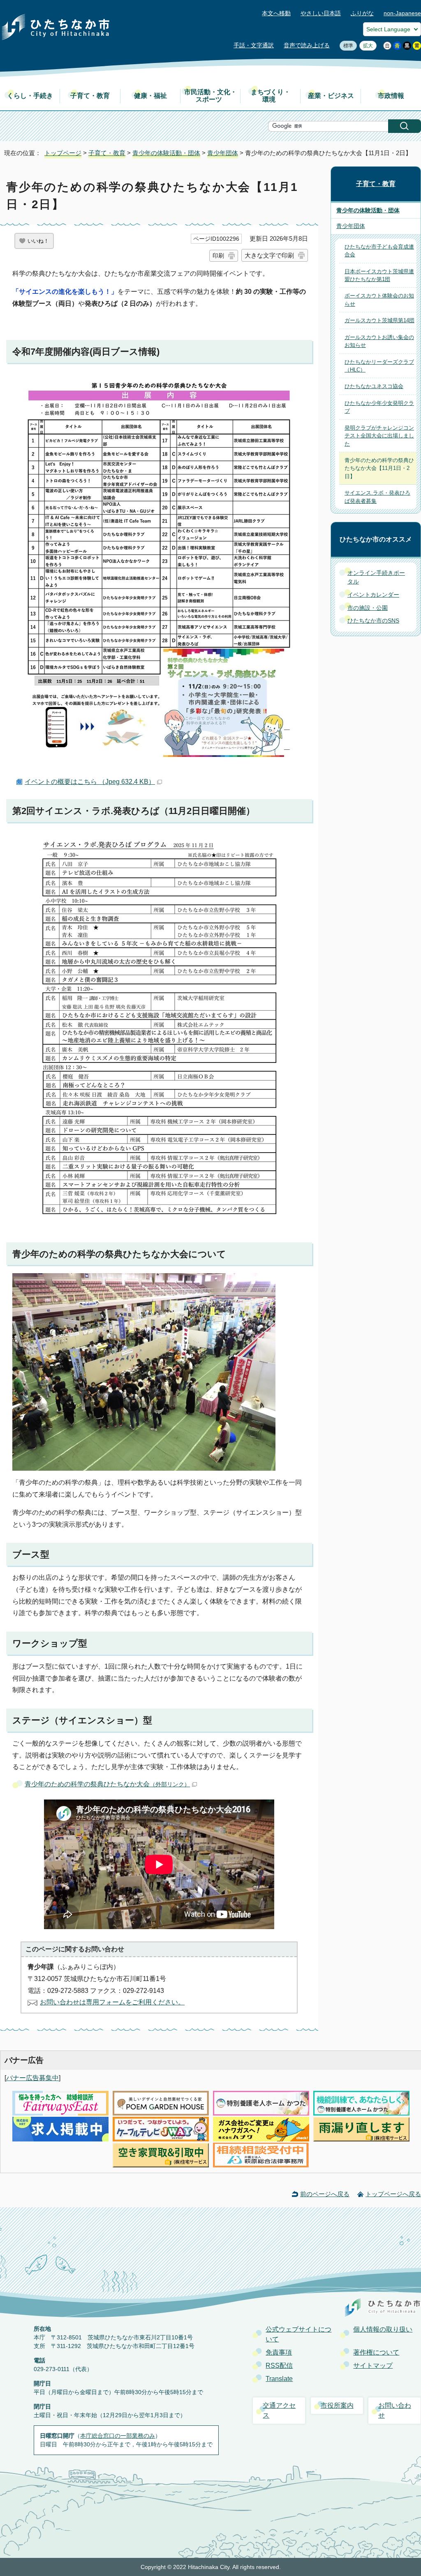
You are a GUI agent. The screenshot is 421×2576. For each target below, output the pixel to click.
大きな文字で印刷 (269, 255)
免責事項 (279, 2352)
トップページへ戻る (393, 2194)
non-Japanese (402, 13)
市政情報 (391, 96)
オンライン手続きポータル (376, 577)
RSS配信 (279, 2366)
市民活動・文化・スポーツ (210, 96)
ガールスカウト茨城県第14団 (379, 320)
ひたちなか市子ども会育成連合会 (379, 251)
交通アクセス (279, 2410)
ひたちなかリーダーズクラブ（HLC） (379, 366)
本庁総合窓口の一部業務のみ (118, 2436)
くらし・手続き (30, 96)
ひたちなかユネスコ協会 (374, 386)
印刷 (218, 256)
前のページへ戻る (325, 2194)
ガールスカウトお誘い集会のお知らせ (379, 341)
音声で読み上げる (307, 45)
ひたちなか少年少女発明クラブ (379, 407)
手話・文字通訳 (254, 45)
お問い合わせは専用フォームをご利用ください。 (112, 2002)
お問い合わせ (395, 2410)
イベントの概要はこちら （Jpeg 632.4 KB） (90, 782)
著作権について (376, 2352)
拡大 (366, 46)
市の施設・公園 (368, 608)
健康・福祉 (150, 96)
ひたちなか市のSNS (373, 621)
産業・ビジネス (331, 96)
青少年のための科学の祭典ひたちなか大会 (107, 1784)
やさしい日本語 (321, 13)
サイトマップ (373, 2366)
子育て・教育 (90, 96)
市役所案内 (337, 2405)
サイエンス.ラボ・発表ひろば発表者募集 (377, 497)
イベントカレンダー (373, 595)
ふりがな (362, 13)
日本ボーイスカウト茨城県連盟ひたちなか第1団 (379, 275)
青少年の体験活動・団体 (166, 153)
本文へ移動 (276, 13)
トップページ (63, 153)
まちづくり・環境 (271, 96)
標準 (346, 46)
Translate (279, 2379)
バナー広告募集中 (32, 2078)
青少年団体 (223, 153)
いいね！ (38, 241)
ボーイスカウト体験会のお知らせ (379, 300)
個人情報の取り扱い (383, 2329)
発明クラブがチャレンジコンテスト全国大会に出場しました (379, 436)
